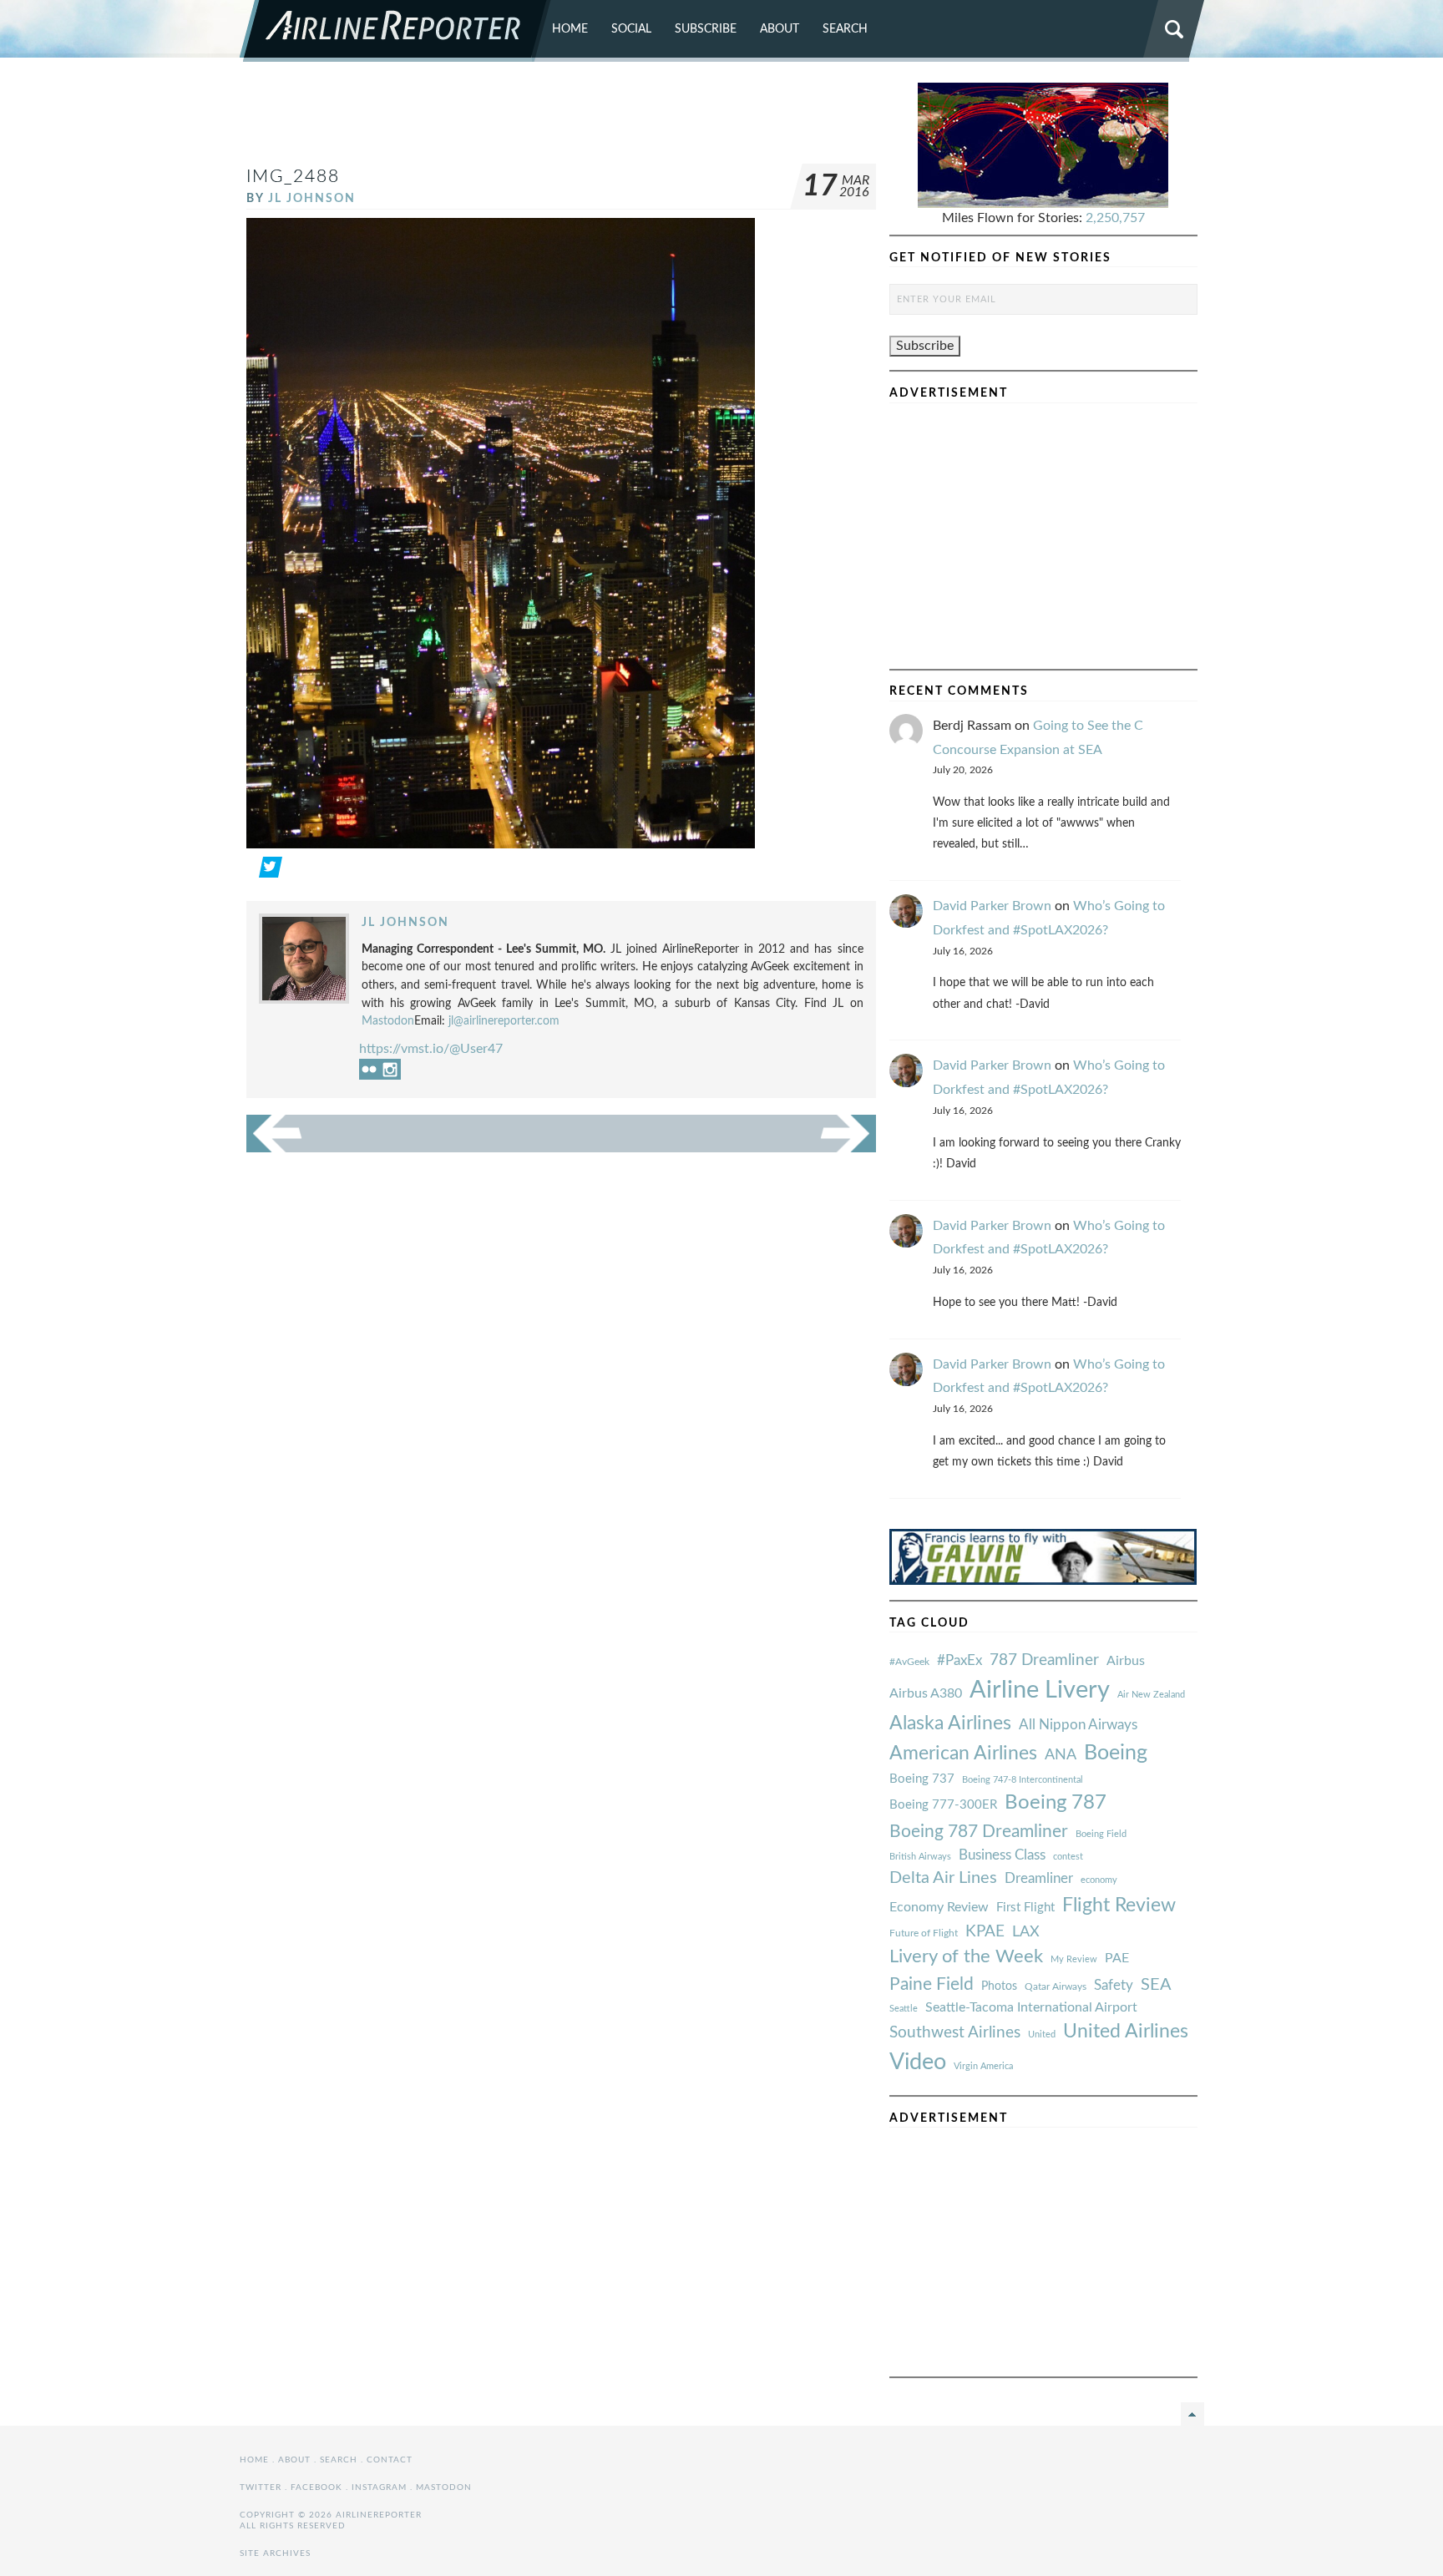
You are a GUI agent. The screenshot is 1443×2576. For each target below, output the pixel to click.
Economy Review (939, 1907)
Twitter (261, 2487)
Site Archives (275, 2553)
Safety (1114, 1985)
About (780, 29)
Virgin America (983, 2066)
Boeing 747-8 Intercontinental (1023, 1780)
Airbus (1126, 1661)
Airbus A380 (926, 1693)
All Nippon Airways (1078, 1725)
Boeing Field (1101, 1834)
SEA (1156, 1985)
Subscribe (706, 29)
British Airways (920, 1857)
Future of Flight (924, 1933)
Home (570, 29)
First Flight (1025, 1908)
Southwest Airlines (955, 2032)
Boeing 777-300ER (943, 1805)
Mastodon (388, 1021)
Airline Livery (1040, 1690)
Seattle (904, 2009)
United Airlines (1126, 2032)
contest (1068, 1857)
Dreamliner (1039, 1879)
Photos (999, 1986)
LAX (1026, 1932)
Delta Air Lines (943, 1878)
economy (1099, 1880)
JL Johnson (312, 198)
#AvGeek (909, 1662)
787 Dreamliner (1044, 1660)
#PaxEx (959, 1660)
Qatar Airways (1056, 1986)
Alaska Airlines (950, 1723)
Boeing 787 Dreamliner (979, 1832)
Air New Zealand (1151, 1695)
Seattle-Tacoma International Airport (1031, 2007)
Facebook (316, 2487)
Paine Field (932, 1984)
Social (631, 29)
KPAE (985, 1931)
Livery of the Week (966, 1957)
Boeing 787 (1056, 1803)
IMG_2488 (293, 177)
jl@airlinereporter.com (504, 1021)
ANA (1061, 1755)
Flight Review (1119, 1905)
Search (845, 29)
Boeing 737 (922, 1779)
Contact (390, 2460)
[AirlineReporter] (395, 31)
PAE (1117, 1958)
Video (918, 2062)
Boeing (1116, 1753)
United (1042, 2034)
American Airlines (963, 1754)
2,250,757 (1115, 218)
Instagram (379, 2487)
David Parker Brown (992, 906)
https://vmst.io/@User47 (431, 1049)
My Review (1074, 1959)
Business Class (1002, 1855)
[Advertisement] (561, 120)
